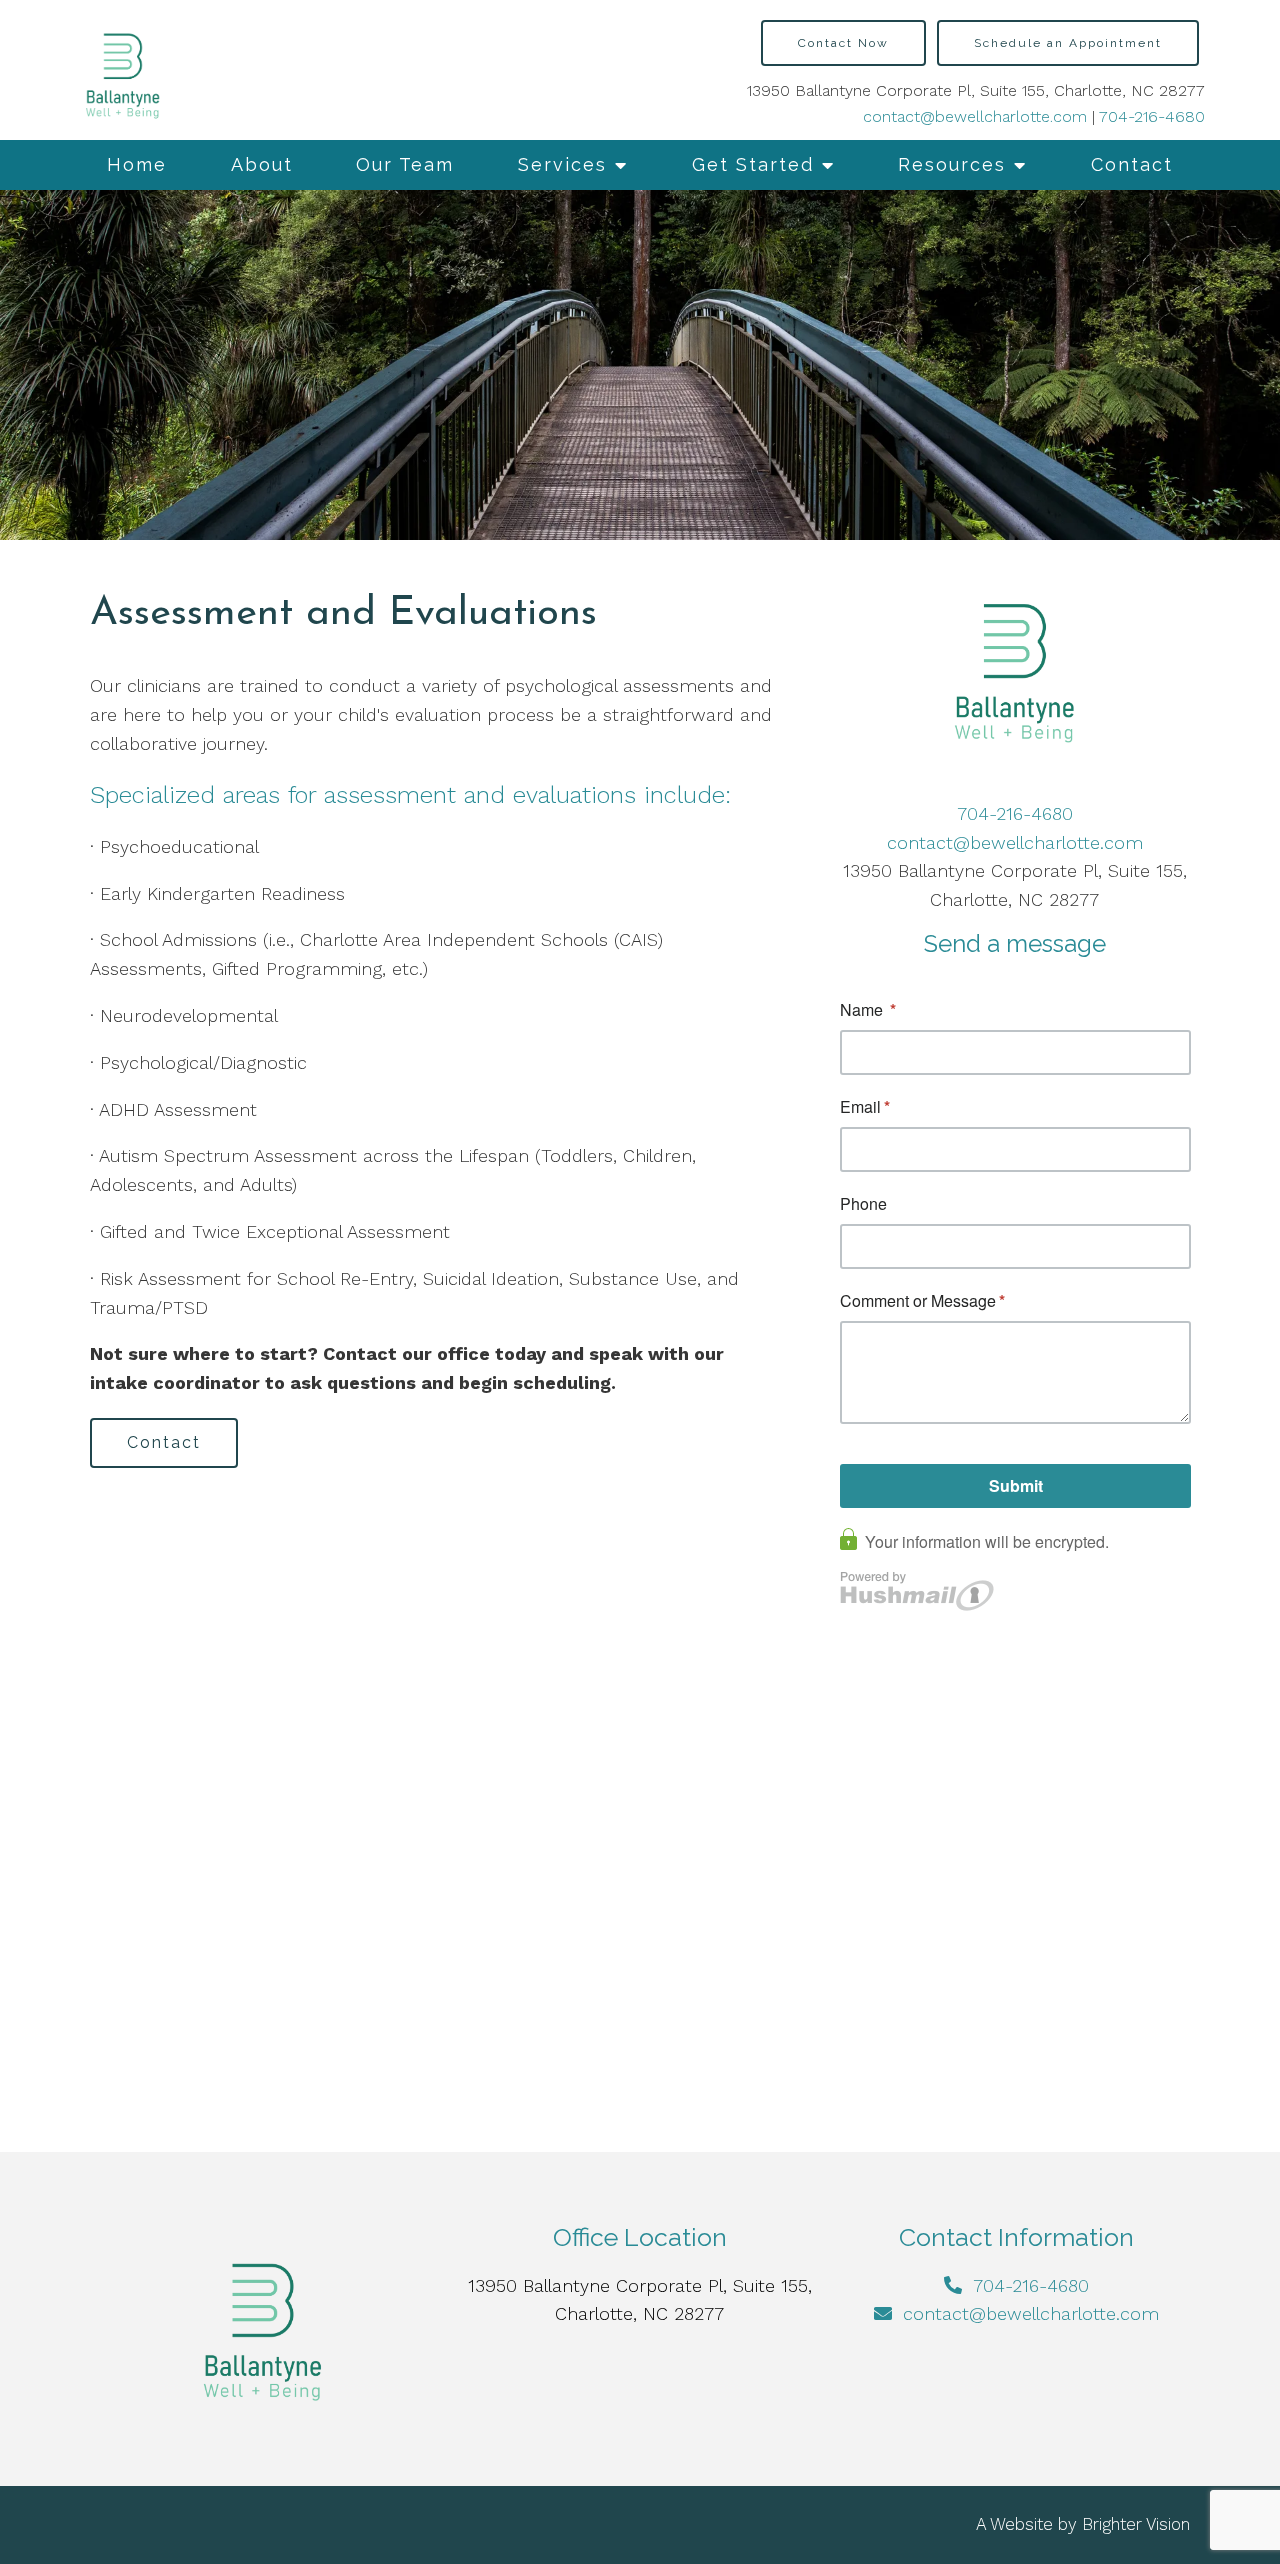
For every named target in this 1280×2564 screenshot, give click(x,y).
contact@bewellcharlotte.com (975, 116)
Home (137, 164)
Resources (952, 164)
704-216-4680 (1152, 116)
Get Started (753, 164)
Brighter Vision (1136, 2524)
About (262, 164)
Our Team (405, 164)
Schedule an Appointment (1068, 43)
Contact (1132, 164)
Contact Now (843, 43)
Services (562, 164)
